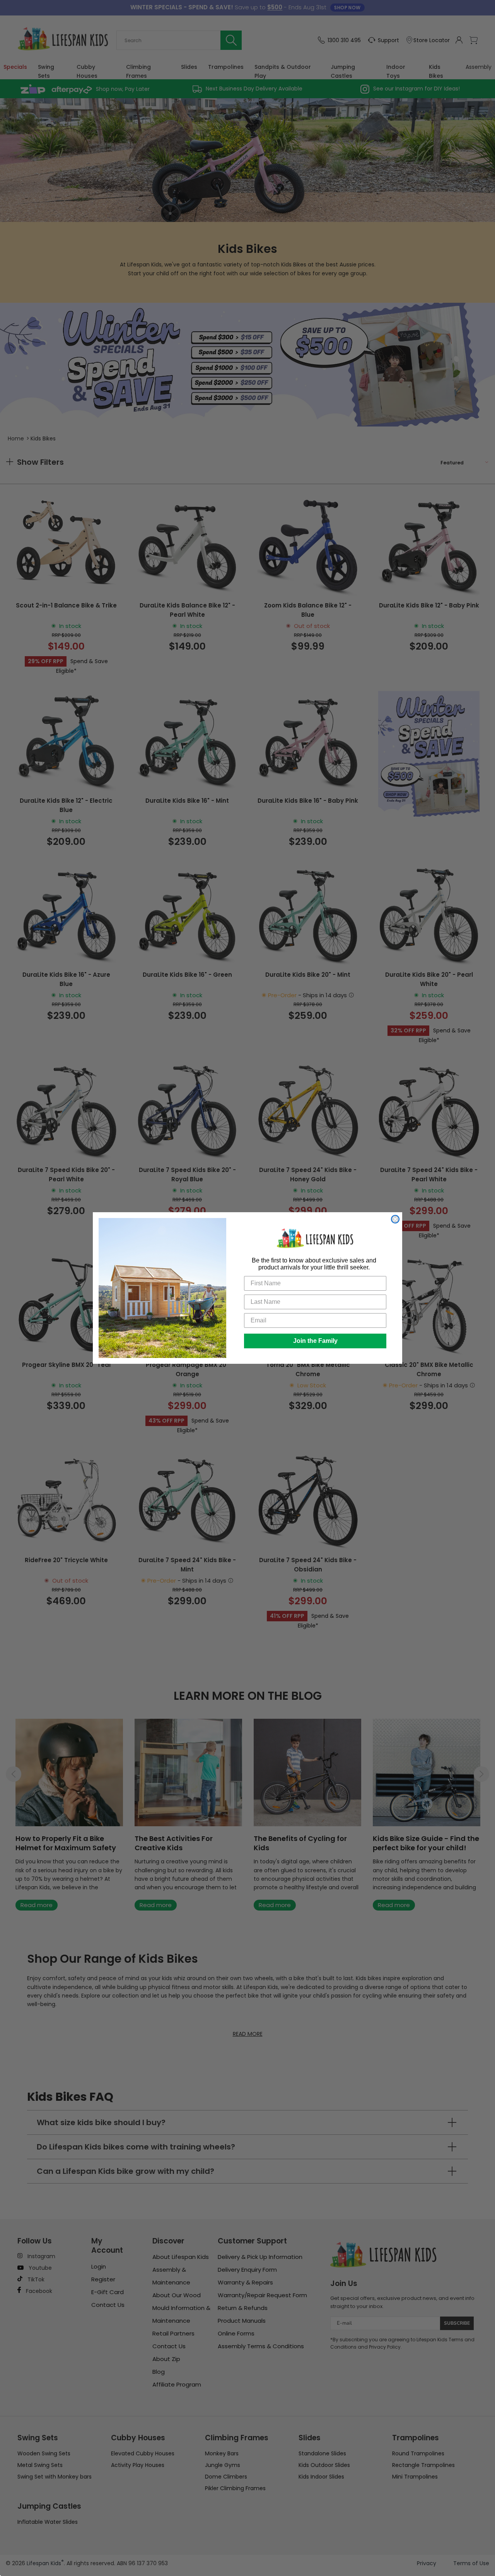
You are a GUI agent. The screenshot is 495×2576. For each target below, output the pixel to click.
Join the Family (315, 1341)
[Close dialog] (395, 1219)
